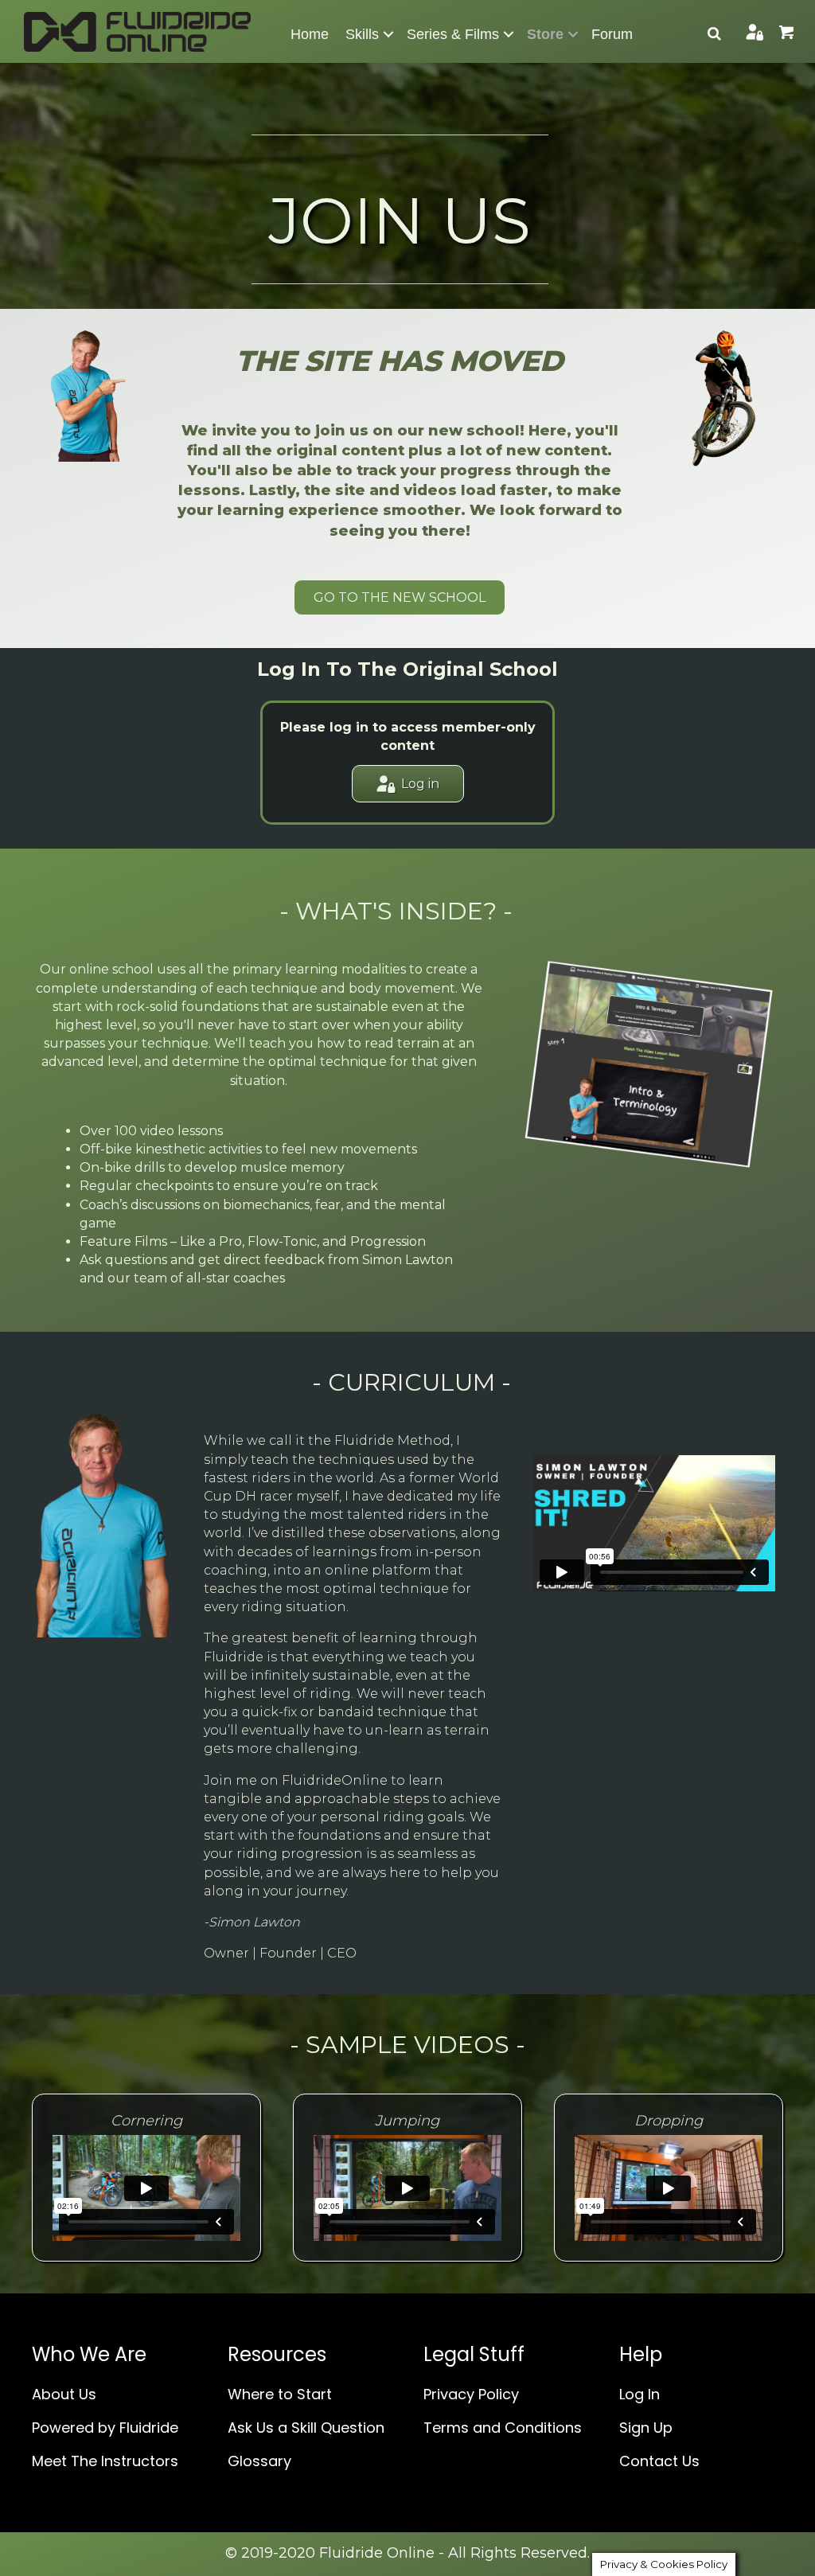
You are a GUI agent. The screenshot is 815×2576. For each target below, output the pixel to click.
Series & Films (453, 34)
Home (310, 34)
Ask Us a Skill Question (306, 2428)
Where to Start (280, 2394)
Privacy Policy (471, 2394)
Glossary (259, 2461)
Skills (362, 34)
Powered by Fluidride (105, 2428)
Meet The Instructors (105, 2461)
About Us (64, 2394)
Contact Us (659, 2461)
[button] (388, 34)
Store (545, 34)
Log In (640, 2394)
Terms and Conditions (503, 2428)
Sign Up (646, 2428)
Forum (612, 34)
